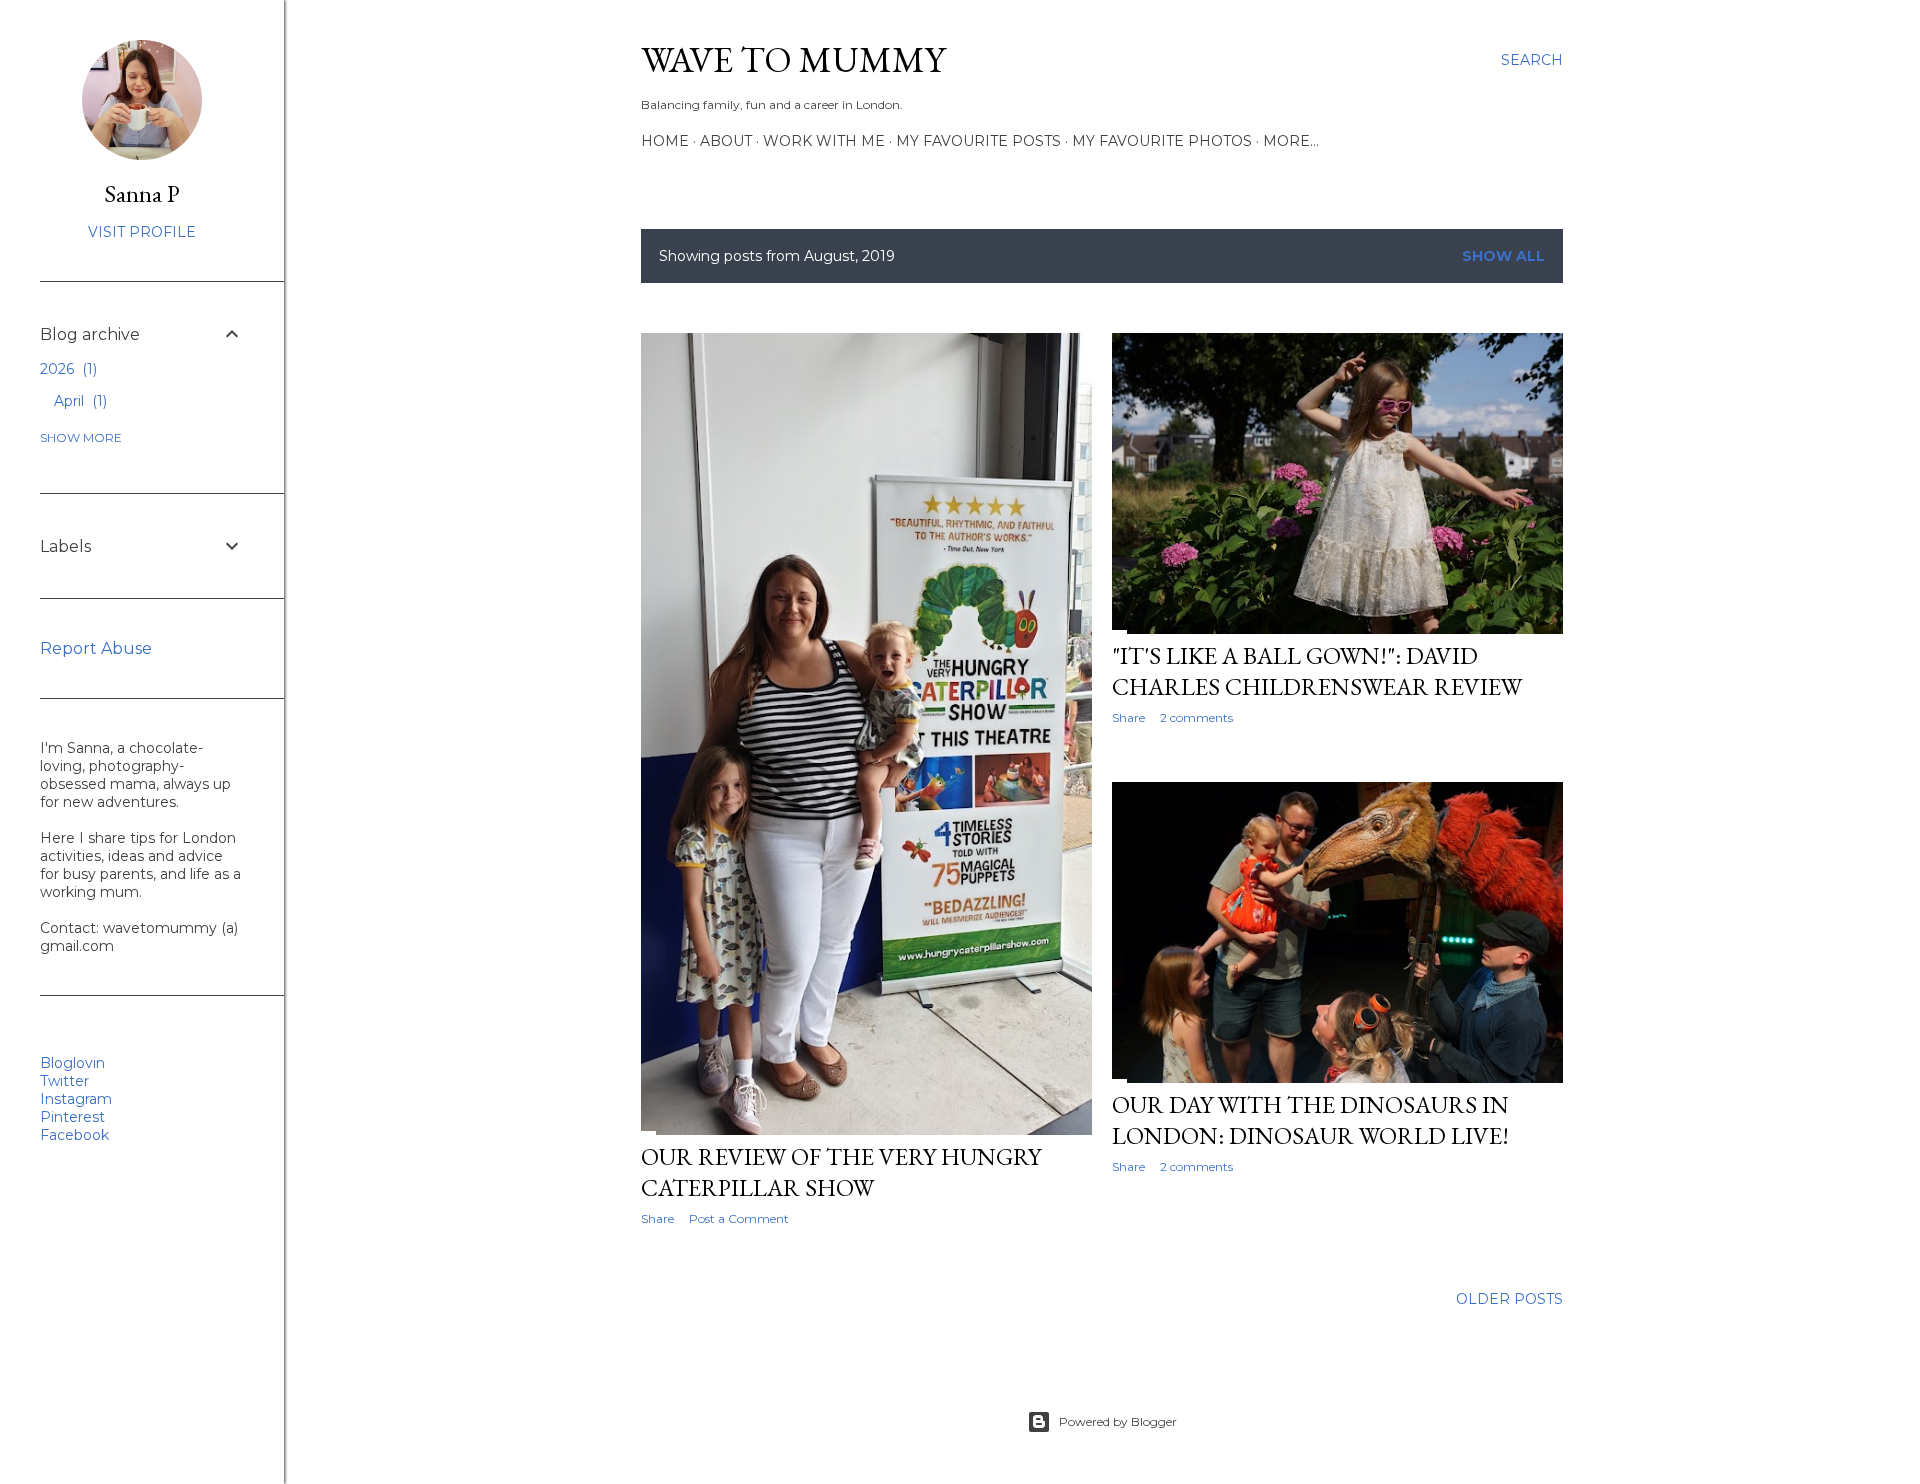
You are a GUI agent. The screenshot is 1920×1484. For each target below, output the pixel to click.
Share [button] (657, 1218)
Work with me (824, 141)
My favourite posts (978, 141)
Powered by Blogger (1118, 1421)
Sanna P (142, 193)
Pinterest (72, 1117)
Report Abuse (96, 648)
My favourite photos (1162, 141)
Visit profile (142, 232)
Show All (1503, 256)
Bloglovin (72, 1063)
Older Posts (1509, 1299)
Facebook (74, 1135)
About (726, 141)
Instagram (76, 1099)
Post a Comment (739, 1218)
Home (665, 141)
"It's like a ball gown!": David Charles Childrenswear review (1317, 671)
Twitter (64, 1081)
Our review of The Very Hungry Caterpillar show (841, 1172)
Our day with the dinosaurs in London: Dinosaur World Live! (1310, 1120)
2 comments (1196, 717)
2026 (66, 369)
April (78, 401)
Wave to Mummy (793, 59)
